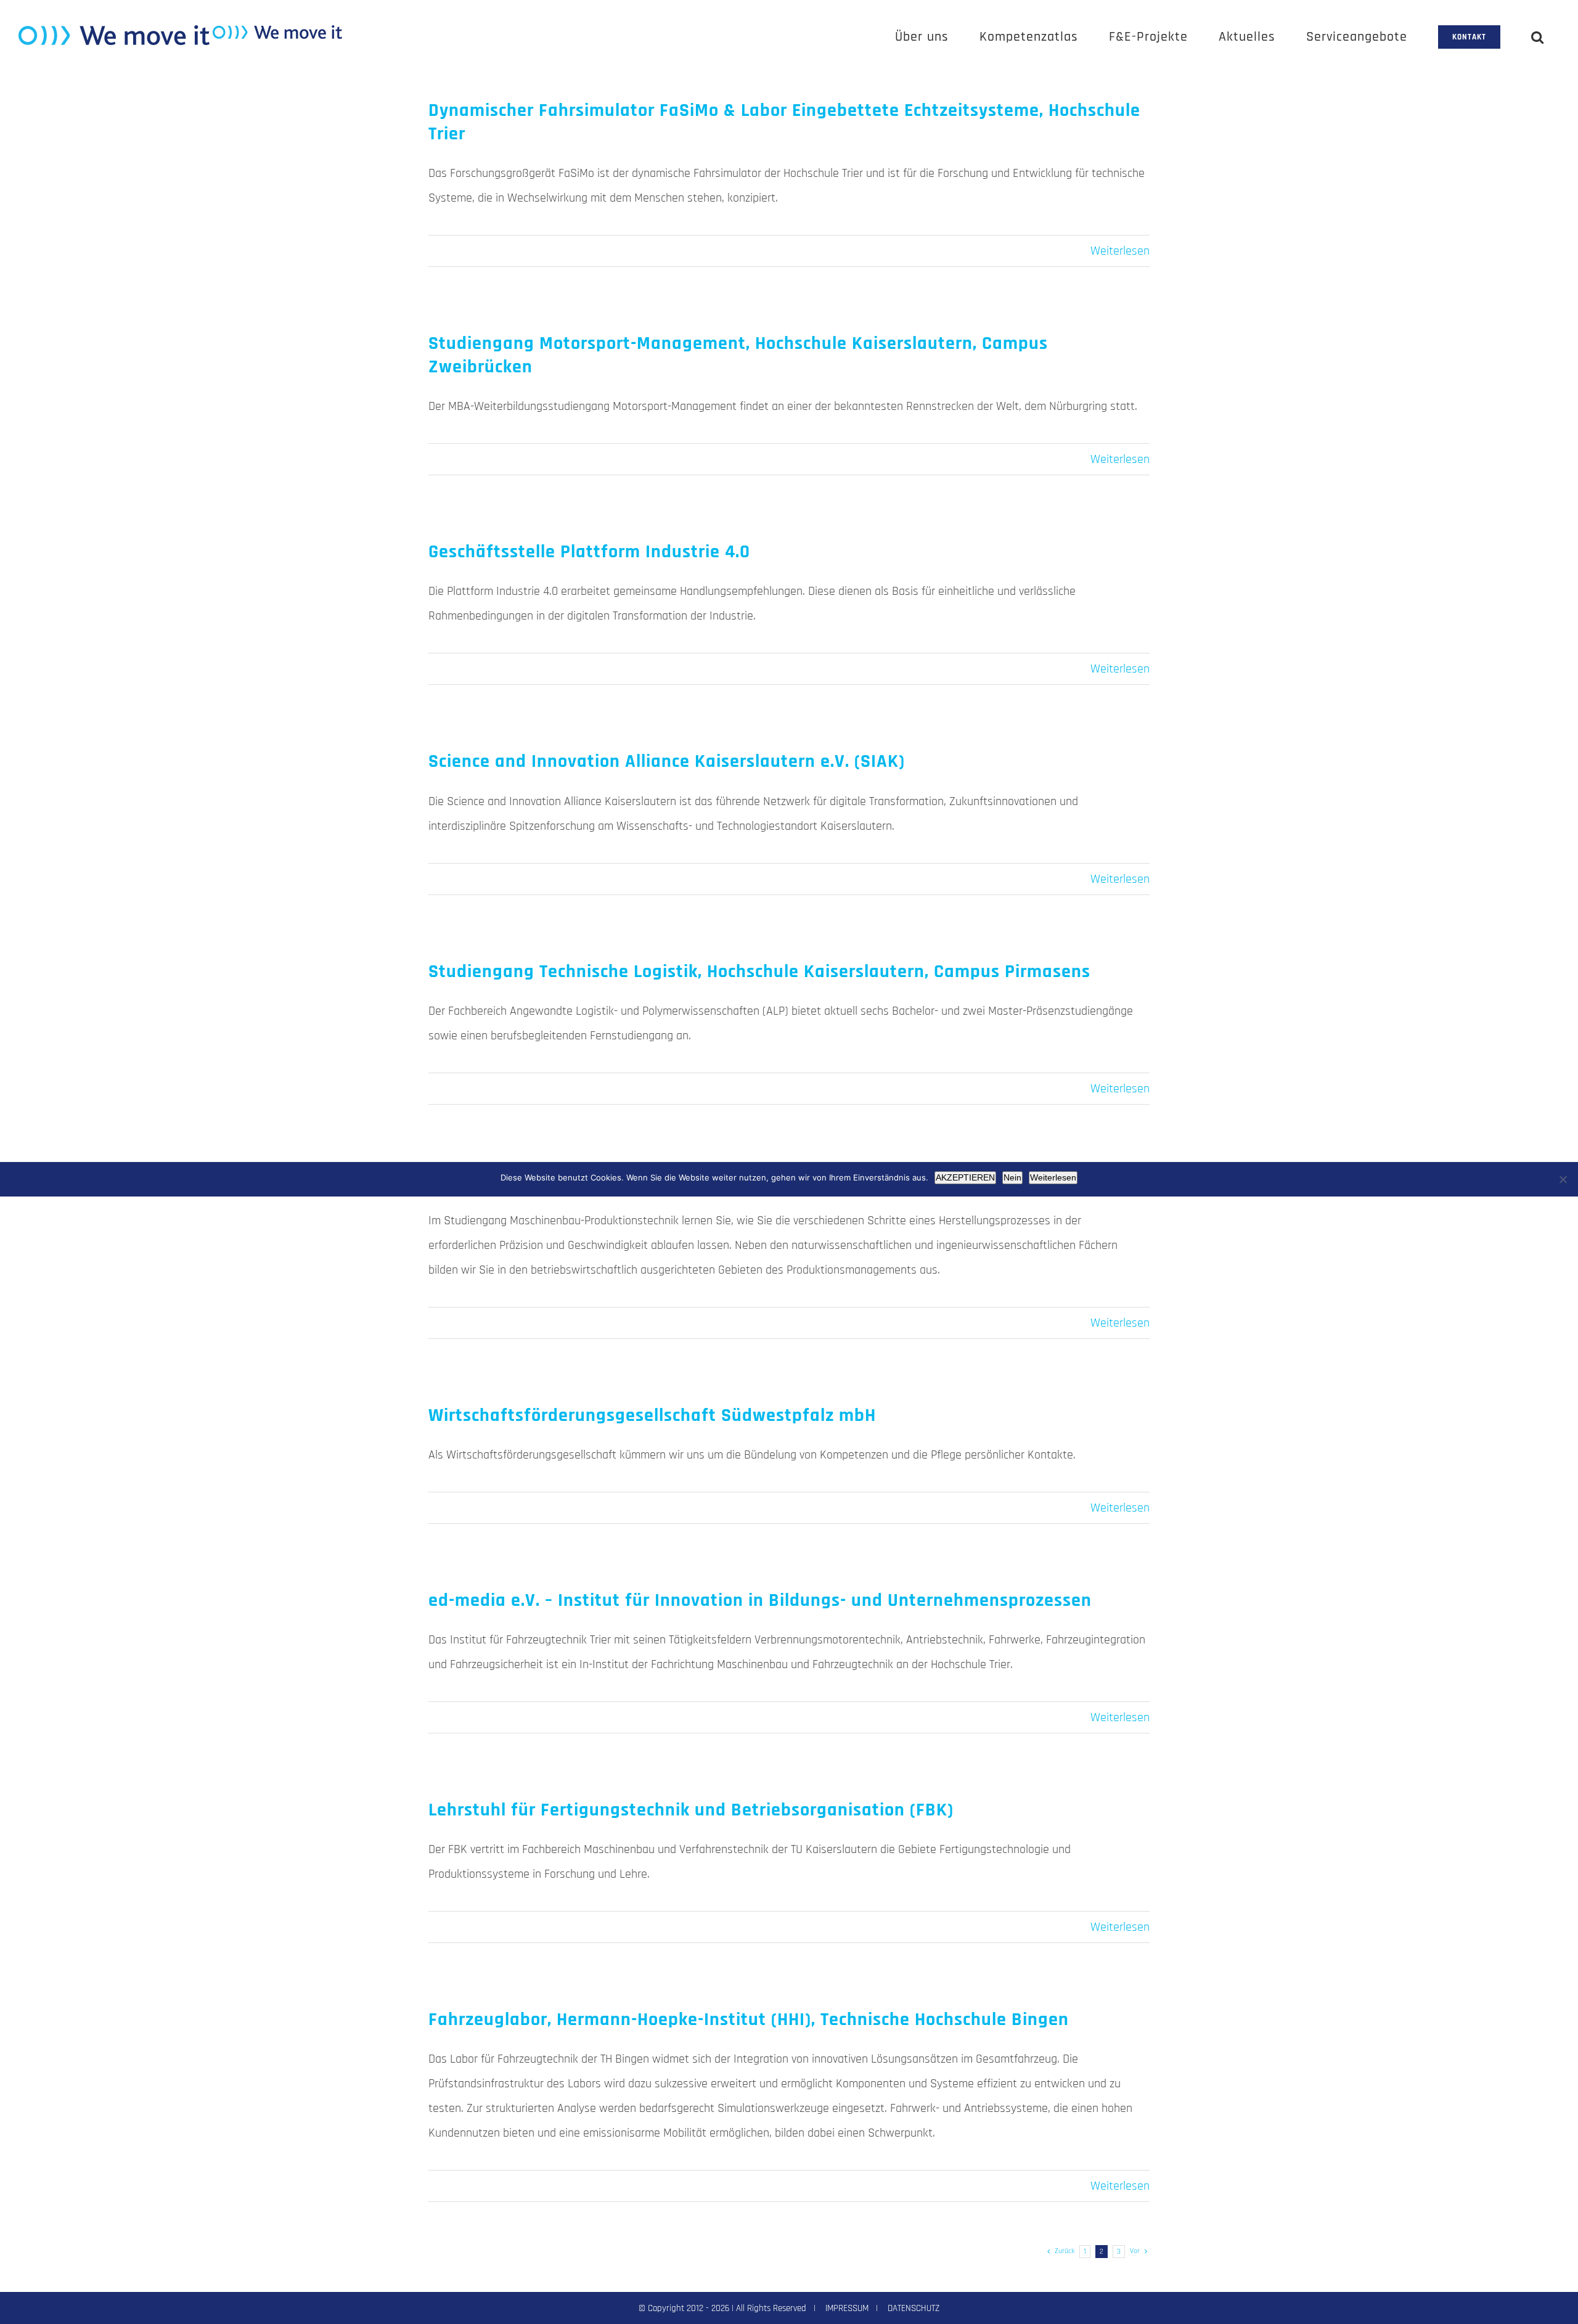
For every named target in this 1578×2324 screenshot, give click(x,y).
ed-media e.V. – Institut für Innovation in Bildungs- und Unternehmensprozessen (760, 1600)
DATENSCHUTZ (914, 2308)
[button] (1538, 37)
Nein (1012, 1177)
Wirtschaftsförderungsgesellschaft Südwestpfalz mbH (652, 1415)
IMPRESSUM (847, 2308)
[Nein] (1563, 1179)
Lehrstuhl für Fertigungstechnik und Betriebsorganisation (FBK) (691, 1810)
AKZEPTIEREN (965, 1177)
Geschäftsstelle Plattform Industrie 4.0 (589, 552)
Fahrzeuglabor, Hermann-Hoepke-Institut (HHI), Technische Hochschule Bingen (749, 2019)
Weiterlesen (1120, 251)
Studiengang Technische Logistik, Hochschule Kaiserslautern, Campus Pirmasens (759, 972)
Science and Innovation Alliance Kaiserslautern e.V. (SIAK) (667, 761)
